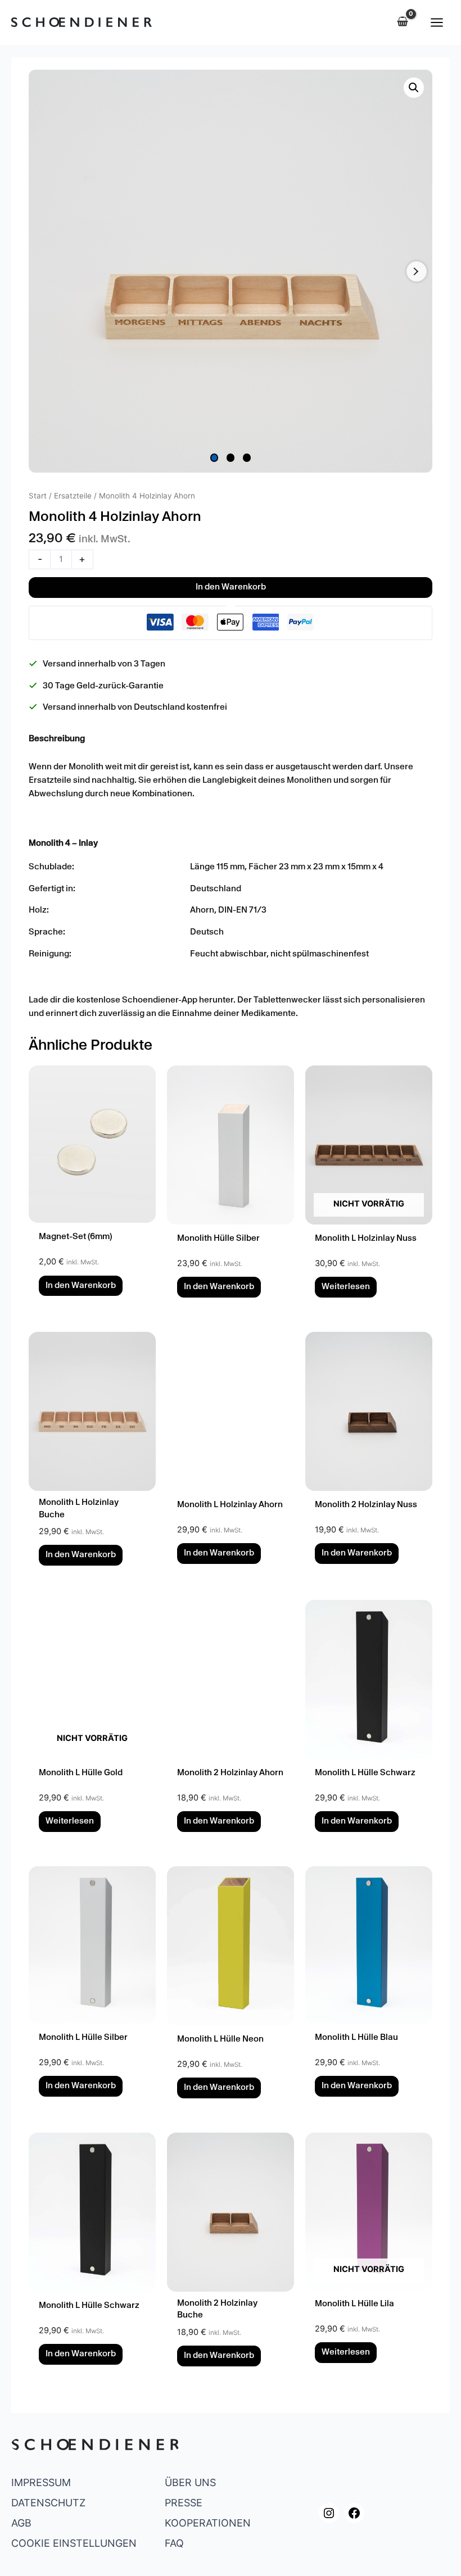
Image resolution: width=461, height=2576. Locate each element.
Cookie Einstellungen (74, 2543)
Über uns (190, 2482)
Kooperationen (208, 2523)
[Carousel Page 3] (247, 458)
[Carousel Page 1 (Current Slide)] (214, 458)
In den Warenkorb (231, 588)
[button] (414, 88)
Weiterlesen (346, 1287)
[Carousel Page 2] (231, 458)
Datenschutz (48, 2503)
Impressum (41, 2482)
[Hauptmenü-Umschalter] (437, 22)
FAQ (174, 2543)
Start (38, 496)
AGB (21, 2523)
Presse (184, 2503)
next (417, 271)
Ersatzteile (73, 496)
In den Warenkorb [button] (81, 1286)
